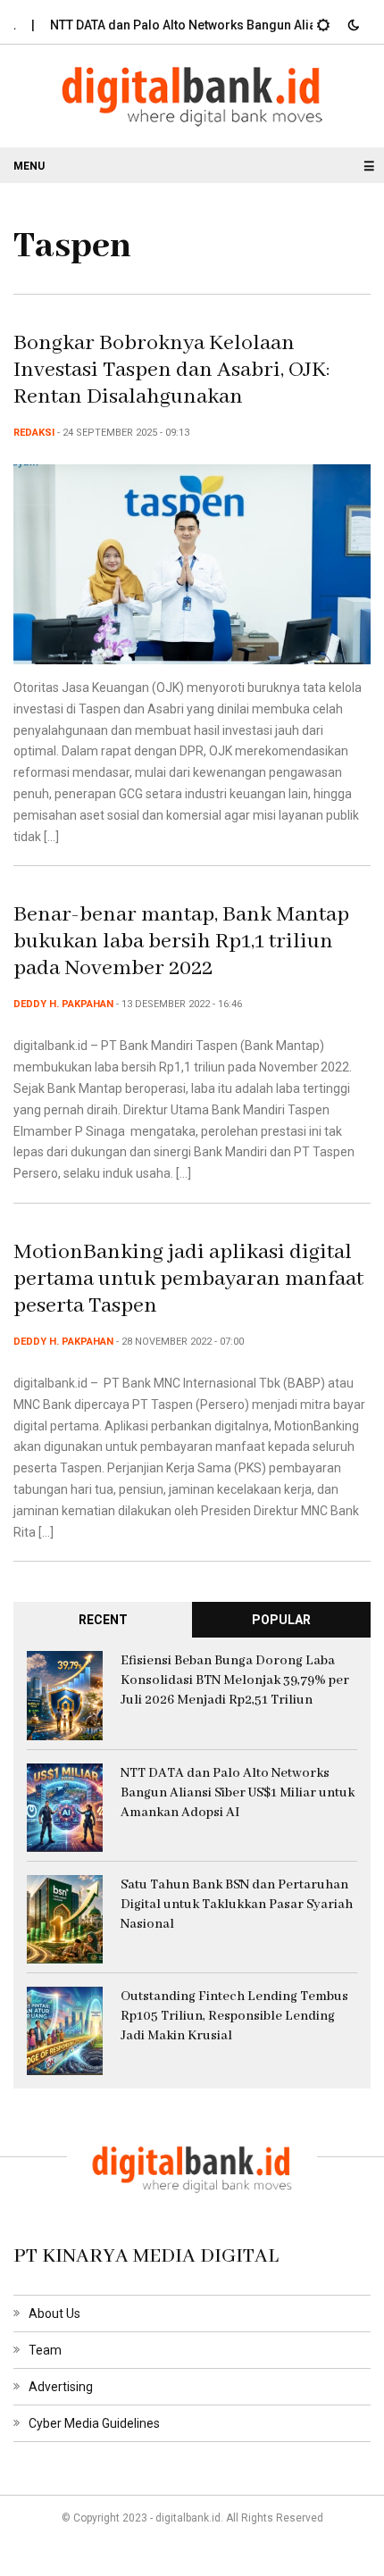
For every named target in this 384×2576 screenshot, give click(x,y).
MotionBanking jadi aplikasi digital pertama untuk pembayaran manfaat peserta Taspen (188, 1279)
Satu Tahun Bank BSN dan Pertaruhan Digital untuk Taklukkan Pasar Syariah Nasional (237, 1905)
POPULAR (281, 1620)
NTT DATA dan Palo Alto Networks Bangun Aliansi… (182, 25)
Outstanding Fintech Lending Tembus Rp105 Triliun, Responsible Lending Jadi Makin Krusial (234, 2016)
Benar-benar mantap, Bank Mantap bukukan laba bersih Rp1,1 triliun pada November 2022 (181, 942)
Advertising (61, 2387)
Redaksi (34, 433)
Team (45, 2350)
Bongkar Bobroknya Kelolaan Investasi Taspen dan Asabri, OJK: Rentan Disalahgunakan (172, 370)
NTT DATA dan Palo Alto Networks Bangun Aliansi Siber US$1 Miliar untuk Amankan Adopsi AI (238, 1793)
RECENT (103, 1620)
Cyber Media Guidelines (94, 2423)
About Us (54, 2313)
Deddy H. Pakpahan (63, 1004)
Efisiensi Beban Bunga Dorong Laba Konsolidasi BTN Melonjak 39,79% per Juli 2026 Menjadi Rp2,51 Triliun (235, 1680)
